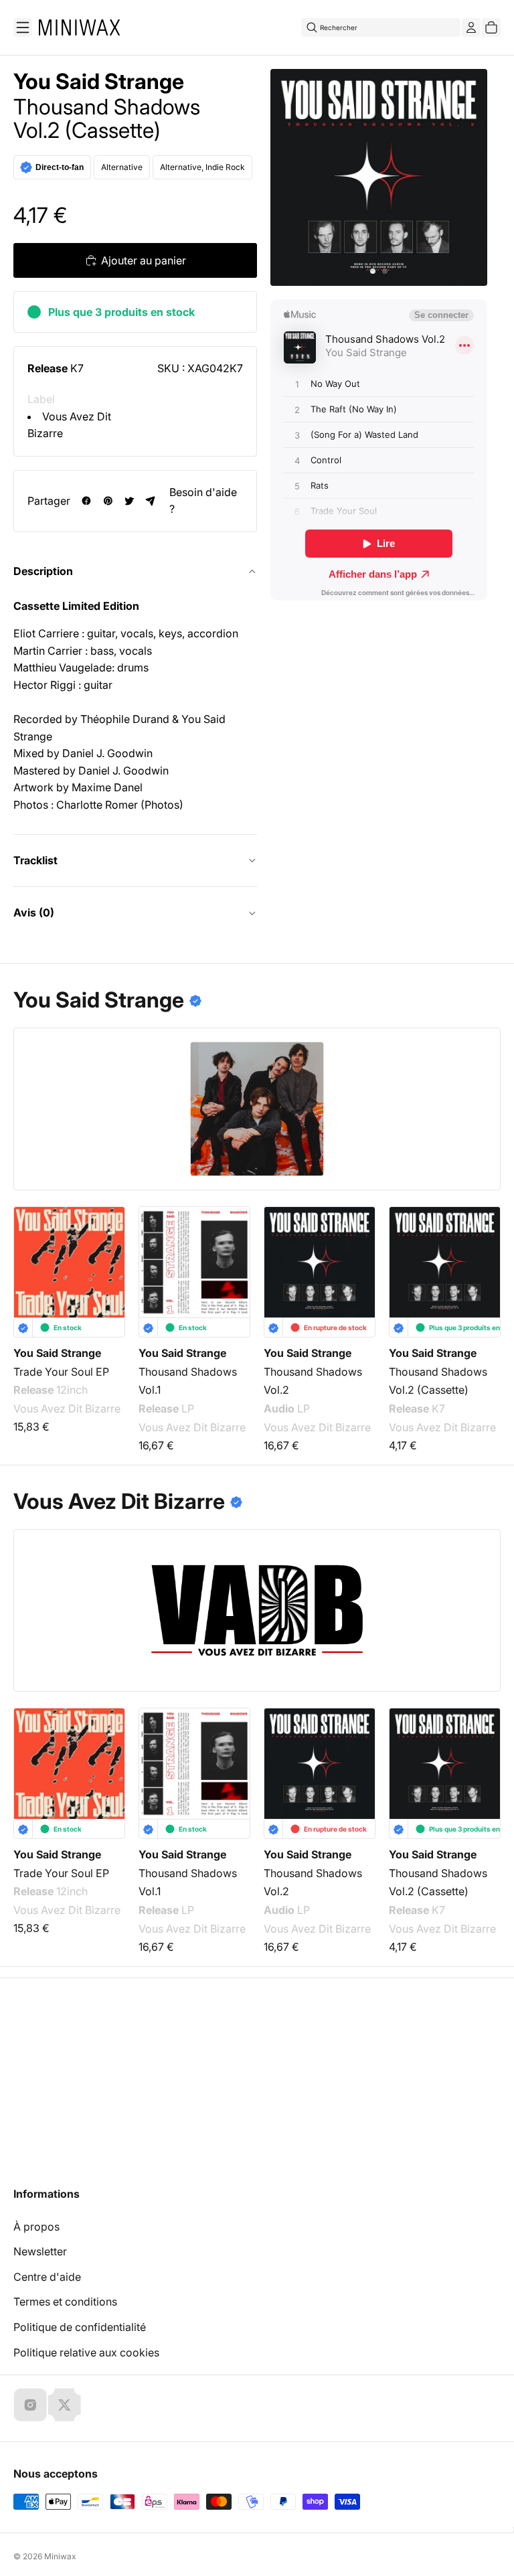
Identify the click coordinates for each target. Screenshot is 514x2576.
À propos (36, 2227)
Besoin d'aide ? (203, 501)
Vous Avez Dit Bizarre (67, 1408)
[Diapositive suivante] (482, 1259)
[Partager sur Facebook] (86, 501)
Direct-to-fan (60, 167)
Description (43, 571)
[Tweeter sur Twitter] (129, 501)
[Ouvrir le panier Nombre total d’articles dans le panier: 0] (491, 27)
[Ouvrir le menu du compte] (471, 27)
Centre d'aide (47, 2277)
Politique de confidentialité (80, 2327)
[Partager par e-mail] (151, 501)
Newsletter (40, 2251)
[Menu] (23, 27)
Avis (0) (34, 912)
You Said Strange (99, 82)
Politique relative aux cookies (86, 2352)
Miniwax (60, 2556)
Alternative (122, 167)
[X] (64, 2405)
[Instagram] (30, 2405)
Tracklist (35, 860)
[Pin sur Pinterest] (108, 501)
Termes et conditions (65, 2302)
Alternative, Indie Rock (202, 167)
